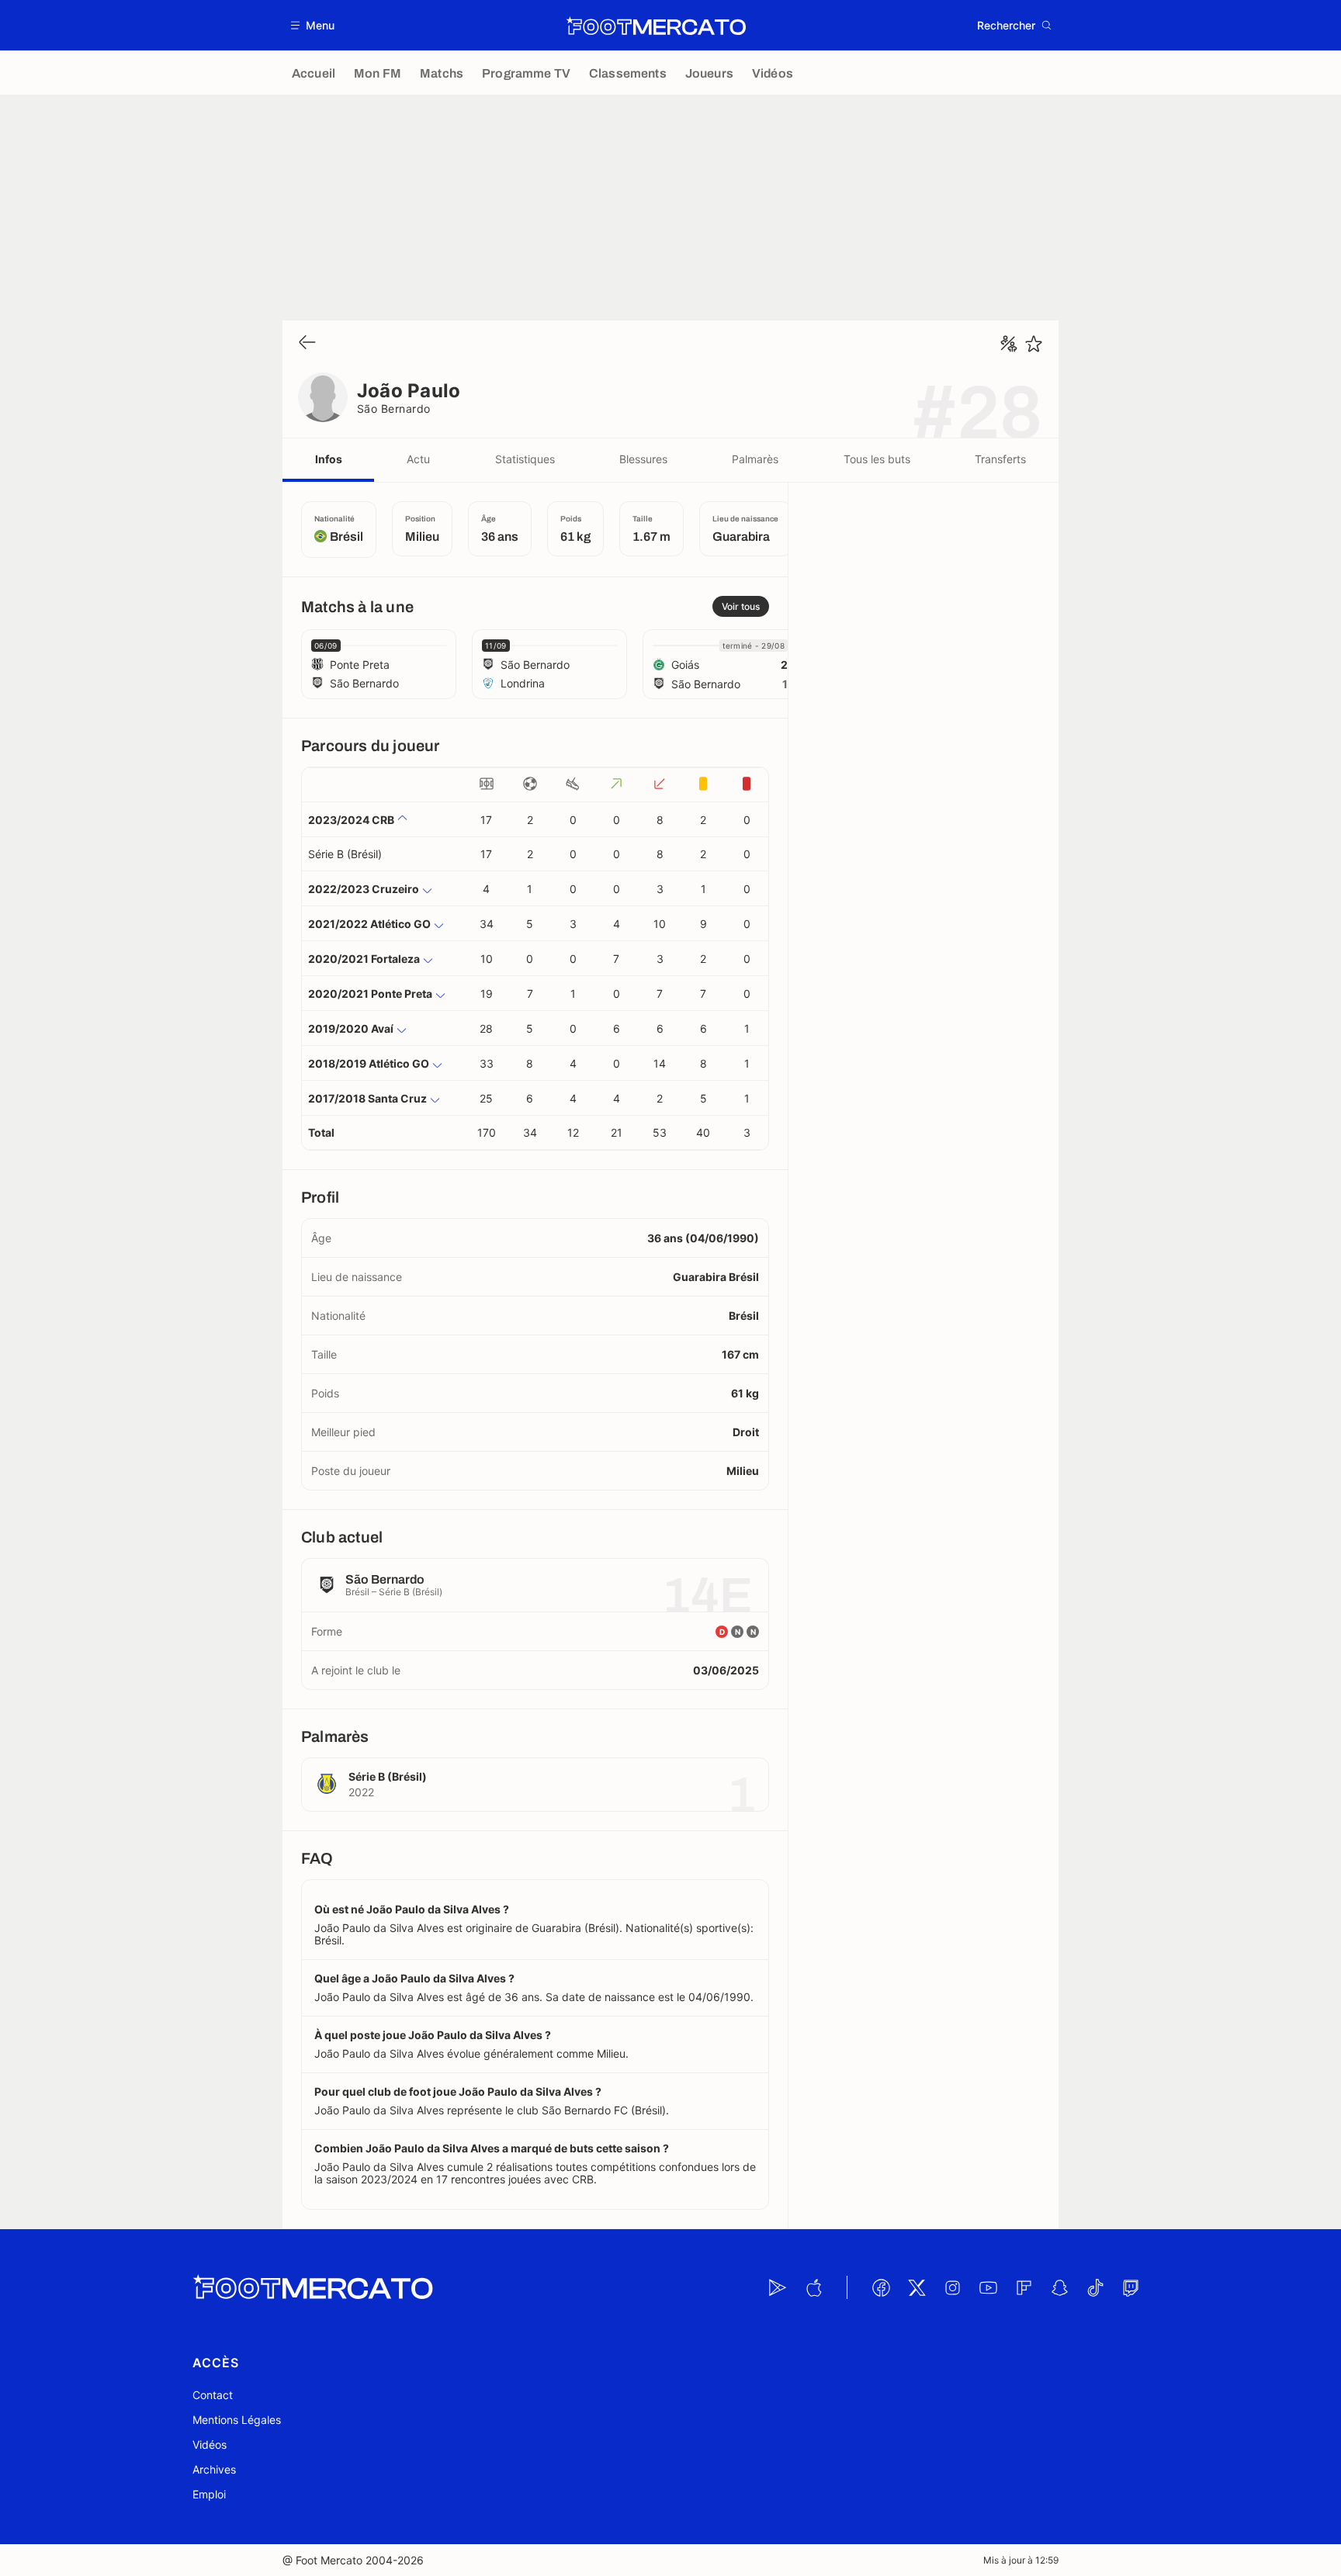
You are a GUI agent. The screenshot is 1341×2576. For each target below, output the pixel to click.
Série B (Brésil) (345, 854)
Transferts (1000, 459)
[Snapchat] (1059, 2287)
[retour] (307, 343)
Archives (214, 2469)
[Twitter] (917, 2287)
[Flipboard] (1024, 2287)
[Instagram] (952, 2287)
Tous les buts (877, 459)
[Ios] (813, 2287)
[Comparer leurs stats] (1009, 344)
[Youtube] (988, 2287)
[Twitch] (1131, 2287)
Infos (329, 459)
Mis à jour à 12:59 (1021, 2560)
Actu (418, 459)
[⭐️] (1034, 344)
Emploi (209, 2494)
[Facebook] (881, 2287)
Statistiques (525, 459)
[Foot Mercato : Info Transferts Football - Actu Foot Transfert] (656, 26)
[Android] (778, 2287)
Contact (213, 2395)
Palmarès (755, 459)
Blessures (643, 459)
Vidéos (210, 2444)
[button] (313, 25)
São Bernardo (394, 409)
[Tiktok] (1095, 2287)
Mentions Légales (237, 2420)
